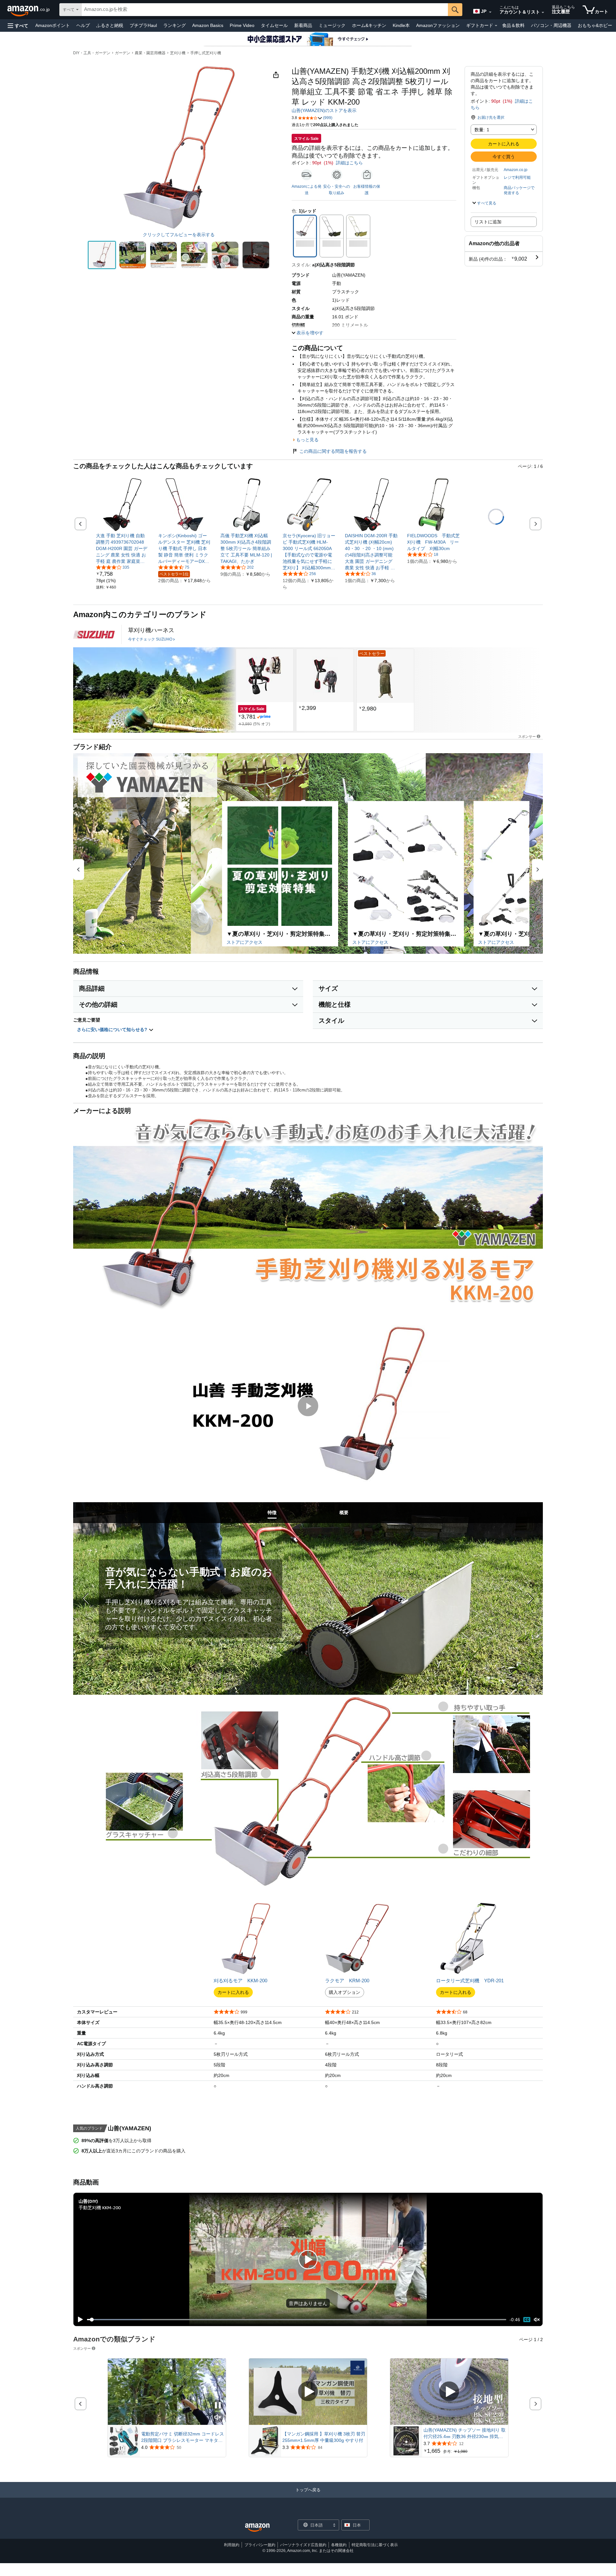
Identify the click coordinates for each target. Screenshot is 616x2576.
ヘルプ (83, 25)
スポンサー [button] (527, 736)
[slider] (297, 2320)
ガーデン (123, 53)
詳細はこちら (349, 163)
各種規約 (339, 2545)
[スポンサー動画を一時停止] (218, 2406)
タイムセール (274, 25)
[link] (122, 548)
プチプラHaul (143, 25)
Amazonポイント (53, 25)
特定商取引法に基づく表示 (375, 2545)
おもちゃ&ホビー (595, 25)
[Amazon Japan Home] (257, 2528)
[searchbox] (265, 10)
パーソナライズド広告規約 (303, 2545)
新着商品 (303, 25)
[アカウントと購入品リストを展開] (543, 13)
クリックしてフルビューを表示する (179, 235)
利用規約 (232, 2545)
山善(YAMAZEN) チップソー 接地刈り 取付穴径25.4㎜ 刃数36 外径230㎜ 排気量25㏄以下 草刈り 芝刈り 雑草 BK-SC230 (465, 2434)
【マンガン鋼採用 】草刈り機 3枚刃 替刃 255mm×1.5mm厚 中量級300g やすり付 (324, 2437)
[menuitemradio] (527, 2320)
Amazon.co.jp (516, 170)
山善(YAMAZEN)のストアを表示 (324, 110)
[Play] (79, 2320)
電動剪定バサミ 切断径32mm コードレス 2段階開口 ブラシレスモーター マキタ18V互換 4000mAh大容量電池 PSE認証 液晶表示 (183, 2437)
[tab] (272, 1513)
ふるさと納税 (110, 25)
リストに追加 (488, 222)
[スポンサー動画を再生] (308, 2392)
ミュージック (332, 25)
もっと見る (307, 440)
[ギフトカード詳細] (496, 26)
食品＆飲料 (513, 25)
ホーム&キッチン (369, 25)
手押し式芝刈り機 (206, 53)
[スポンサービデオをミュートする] (218, 2418)
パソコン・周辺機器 (551, 25)
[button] (18, 26)
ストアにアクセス (244, 942)
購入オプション (345, 1992)
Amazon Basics (208, 25)
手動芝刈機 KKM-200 (100, 2207)
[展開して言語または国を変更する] (490, 12)
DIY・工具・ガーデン (92, 53)
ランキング (175, 25)
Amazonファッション (438, 25)
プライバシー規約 (260, 2545)
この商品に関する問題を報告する (333, 451)
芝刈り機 (178, 53)
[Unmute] (537, 2320)
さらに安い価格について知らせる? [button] (113, 1030)
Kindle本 (401, 25)
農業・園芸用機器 (150, 53)
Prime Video (242, 25)
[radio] (102, 255)
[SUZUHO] (94, 634)
